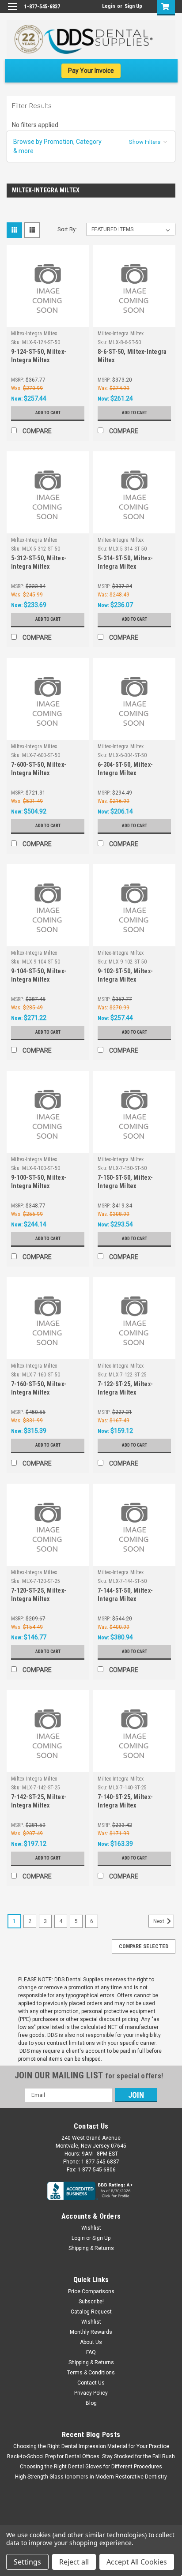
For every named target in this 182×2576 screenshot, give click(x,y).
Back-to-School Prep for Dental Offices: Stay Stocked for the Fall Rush (91, 2456)
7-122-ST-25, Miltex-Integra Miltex (125, 1388)
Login (108, 6)
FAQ (91, 2352)
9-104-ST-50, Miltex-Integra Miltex (39, 975)
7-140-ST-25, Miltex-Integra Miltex (125, 1801)
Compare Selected (144, 1946)
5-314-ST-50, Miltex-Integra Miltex (125, 562)
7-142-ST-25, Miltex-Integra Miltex (39, 1801)
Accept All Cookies (137, 2562)
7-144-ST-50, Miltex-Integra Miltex (125, 1595)
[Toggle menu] (12, 12)
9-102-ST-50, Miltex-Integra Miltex (125, 975)
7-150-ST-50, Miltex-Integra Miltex (125, 1182)
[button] (91, 146)
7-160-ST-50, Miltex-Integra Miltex (39, 1388)
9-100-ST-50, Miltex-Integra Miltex (39, 1182)
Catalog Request (91, 2312)
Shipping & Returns (91, 2248)
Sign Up (133, 6)
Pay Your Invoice (91, 71)
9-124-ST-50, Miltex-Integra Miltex (39, 356)
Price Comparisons (91, 2291)
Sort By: (67, 229)
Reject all (74, 2562)
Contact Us (91, 2383)
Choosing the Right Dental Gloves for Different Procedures (91, 2467)
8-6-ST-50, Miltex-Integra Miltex (132, 356)
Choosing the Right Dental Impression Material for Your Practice (91, 2446)
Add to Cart (48, 413)
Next (159, 1921)
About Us (91, 2342)
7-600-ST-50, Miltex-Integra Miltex (39, 769)
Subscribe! (91, 2302)
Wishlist (91, 2228)
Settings (27, 2562)
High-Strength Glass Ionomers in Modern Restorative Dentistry (91, 2477)
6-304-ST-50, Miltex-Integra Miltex (125, 769)
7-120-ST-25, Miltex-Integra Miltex (39, 1595)
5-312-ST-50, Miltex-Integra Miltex (39, 562)
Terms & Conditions (91, 2373)
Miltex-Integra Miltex (34, 334)
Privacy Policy (91, 2393)
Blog (91, 2403)
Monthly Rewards (91, 2332)
